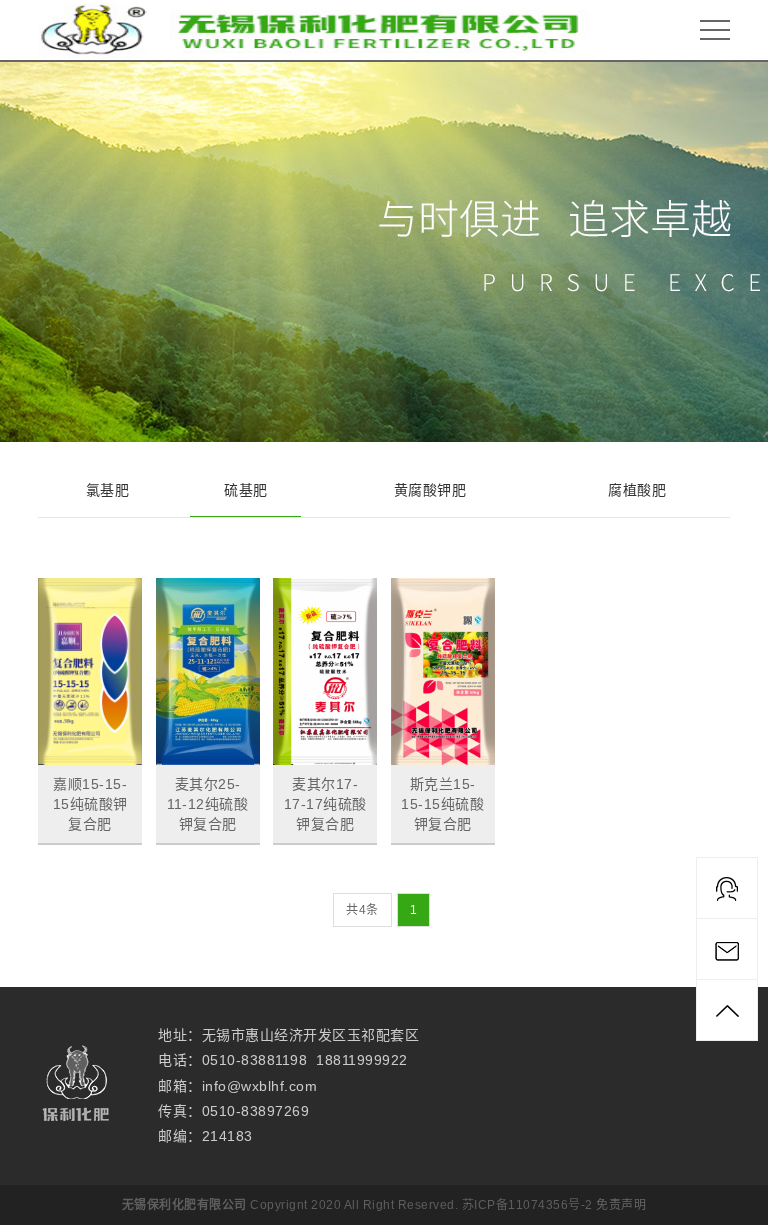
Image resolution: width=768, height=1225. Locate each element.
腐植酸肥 (637, 490)
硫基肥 (246, 490)
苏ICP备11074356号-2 (527, 1205)
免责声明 (621, 1205)
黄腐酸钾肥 (430, 490)
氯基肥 (108, 490)
